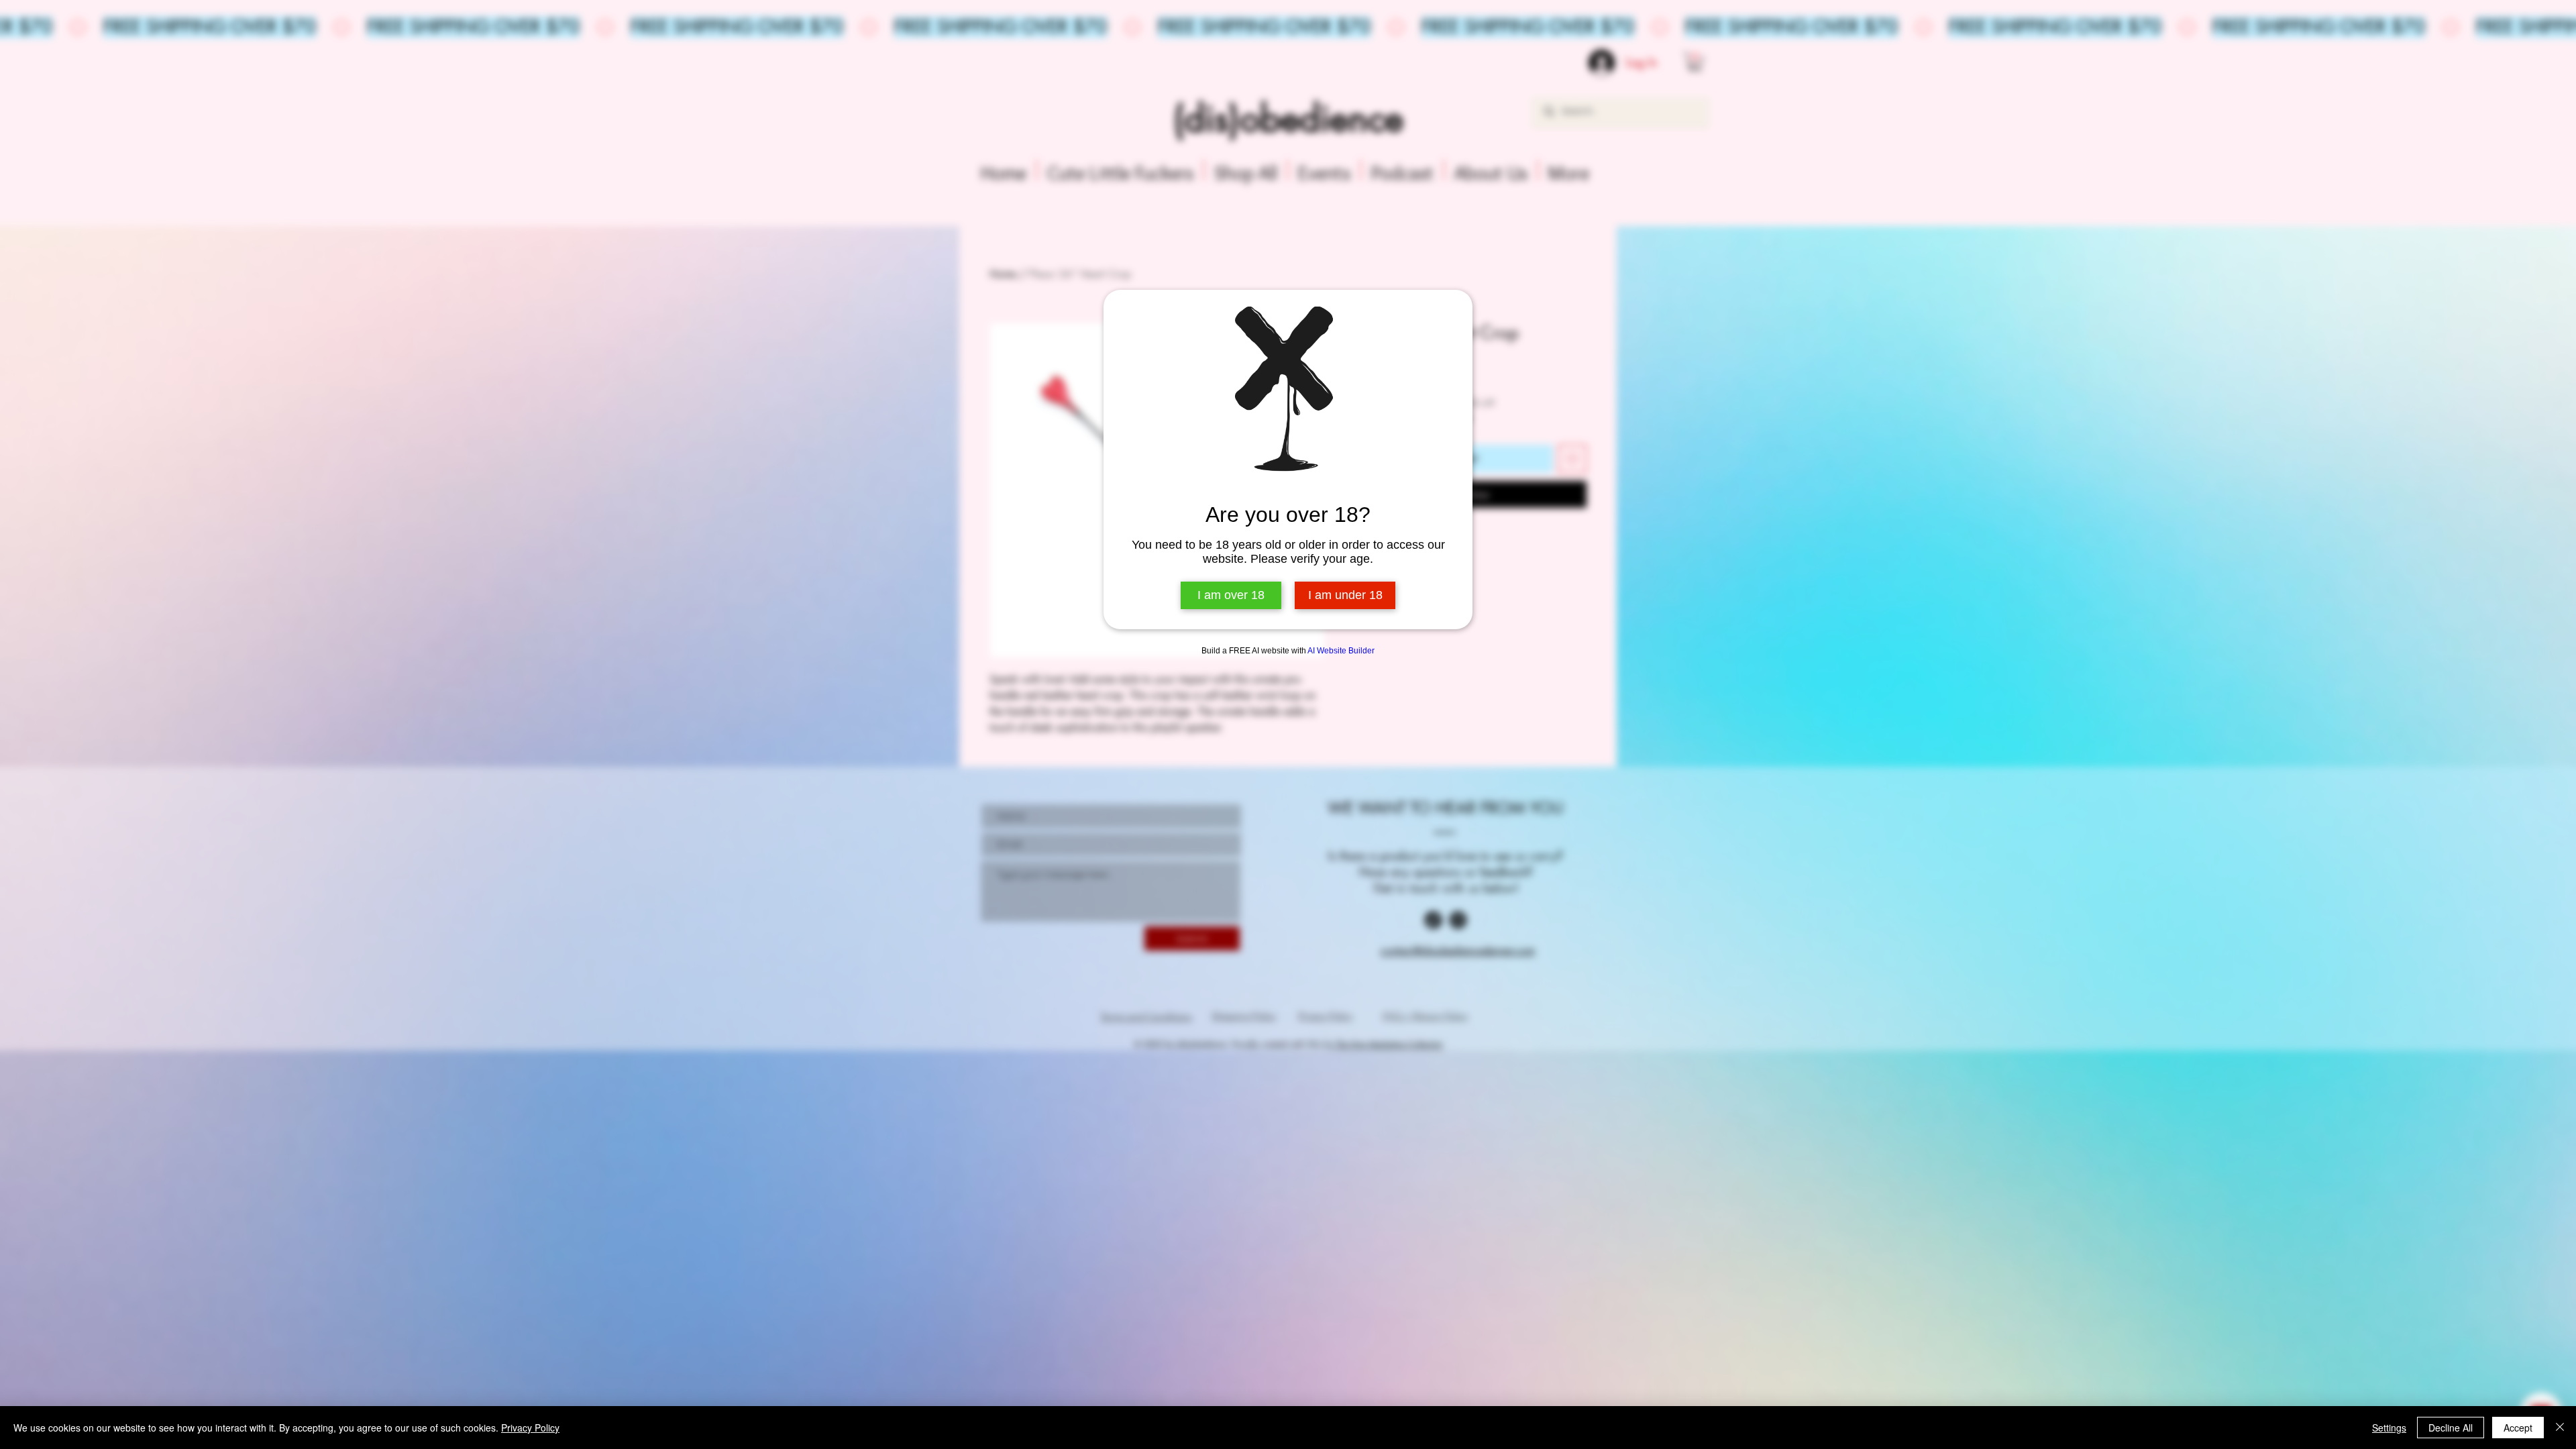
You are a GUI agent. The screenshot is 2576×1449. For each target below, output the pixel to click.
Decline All (2451, 1428)
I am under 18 (1345, 595)
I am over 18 (1231, 595)
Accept (2518, 1428)
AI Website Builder (1341, 651)
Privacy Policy (530, 1428)
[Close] (2560, 1428)
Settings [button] (2389, 1428)
